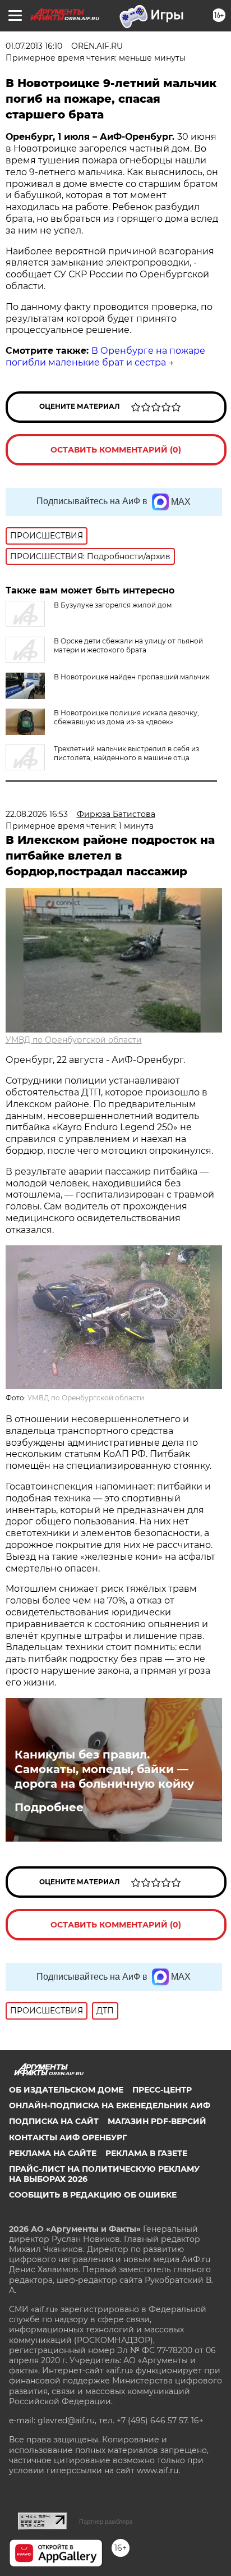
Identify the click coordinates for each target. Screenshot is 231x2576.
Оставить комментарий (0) (116, 450)
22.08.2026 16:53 (37, 814)
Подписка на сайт (54, 2121)
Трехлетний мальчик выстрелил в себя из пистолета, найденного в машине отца (126, 753)
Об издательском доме (66, 2090)
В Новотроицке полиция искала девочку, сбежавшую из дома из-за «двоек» (126, 717)
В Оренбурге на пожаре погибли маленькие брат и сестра (105, 357)
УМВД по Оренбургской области (74, 1040)
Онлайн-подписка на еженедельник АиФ (110, 2105)
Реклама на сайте (53, 2153)
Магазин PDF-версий (157, 2121)
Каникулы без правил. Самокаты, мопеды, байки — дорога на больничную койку (104, 1769)
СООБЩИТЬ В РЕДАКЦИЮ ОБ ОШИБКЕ (93, 2195)
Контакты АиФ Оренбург (68, 2137)
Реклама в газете (146, 2153)
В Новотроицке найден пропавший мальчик (132, 677)
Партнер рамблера (106, 2522)
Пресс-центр (162, 2090)
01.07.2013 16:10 (34, 46)
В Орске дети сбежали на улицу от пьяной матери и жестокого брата (128, 645)
